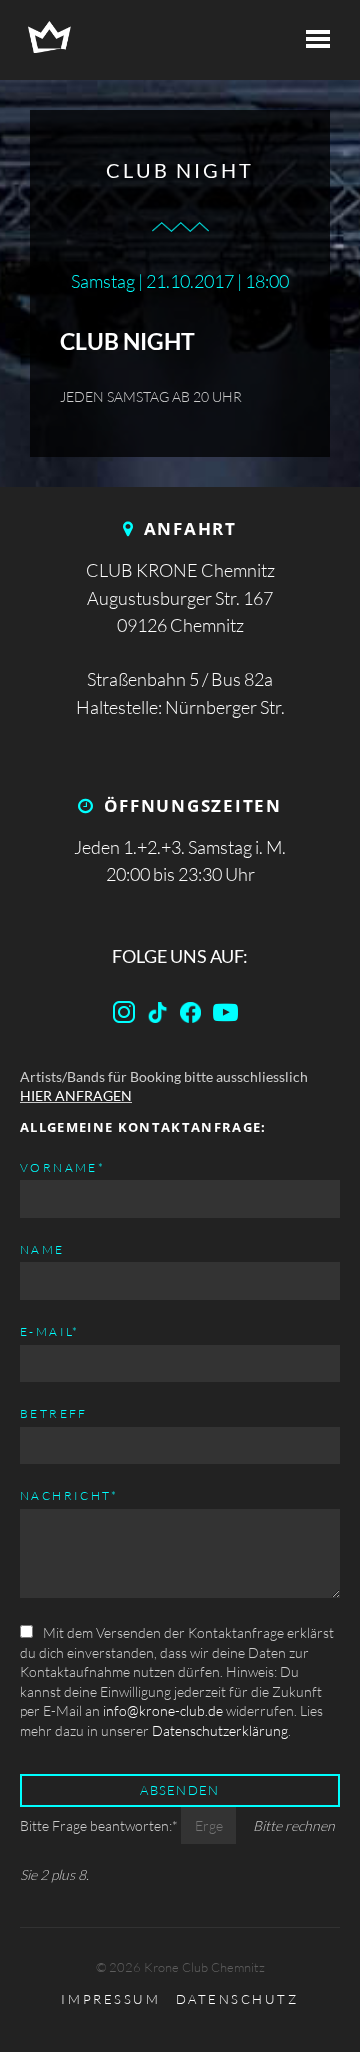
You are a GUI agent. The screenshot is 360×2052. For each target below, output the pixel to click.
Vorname (62, 1167)
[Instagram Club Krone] (128, 1016)
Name (42, 1249)
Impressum (110, 1999)
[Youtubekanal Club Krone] (230, 1016)
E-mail (50, 1331)
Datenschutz (237, 1999)
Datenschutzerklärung (220, 1730)
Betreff (54, 1413)
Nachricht (69, 1495)
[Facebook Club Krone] (162, 1016)
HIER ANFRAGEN (76, 1095)
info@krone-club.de (163, 1710)
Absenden (179, 1790)
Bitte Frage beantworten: (99, 1825)
